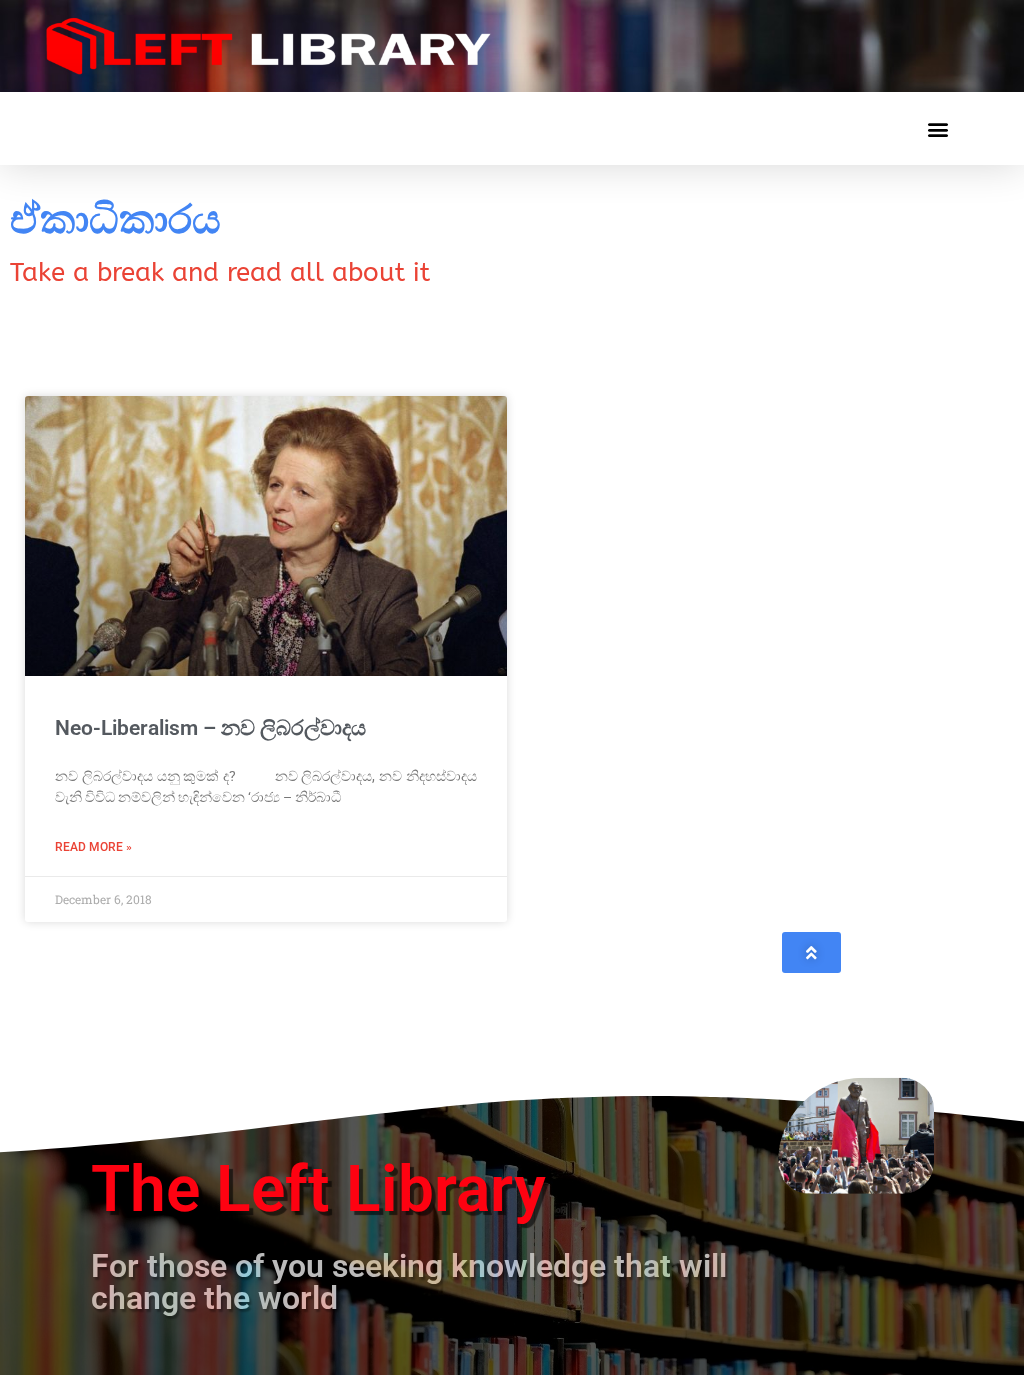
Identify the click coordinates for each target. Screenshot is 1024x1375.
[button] (937, 128)
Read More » (93, 847)
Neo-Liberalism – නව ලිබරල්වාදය (210, 728)
